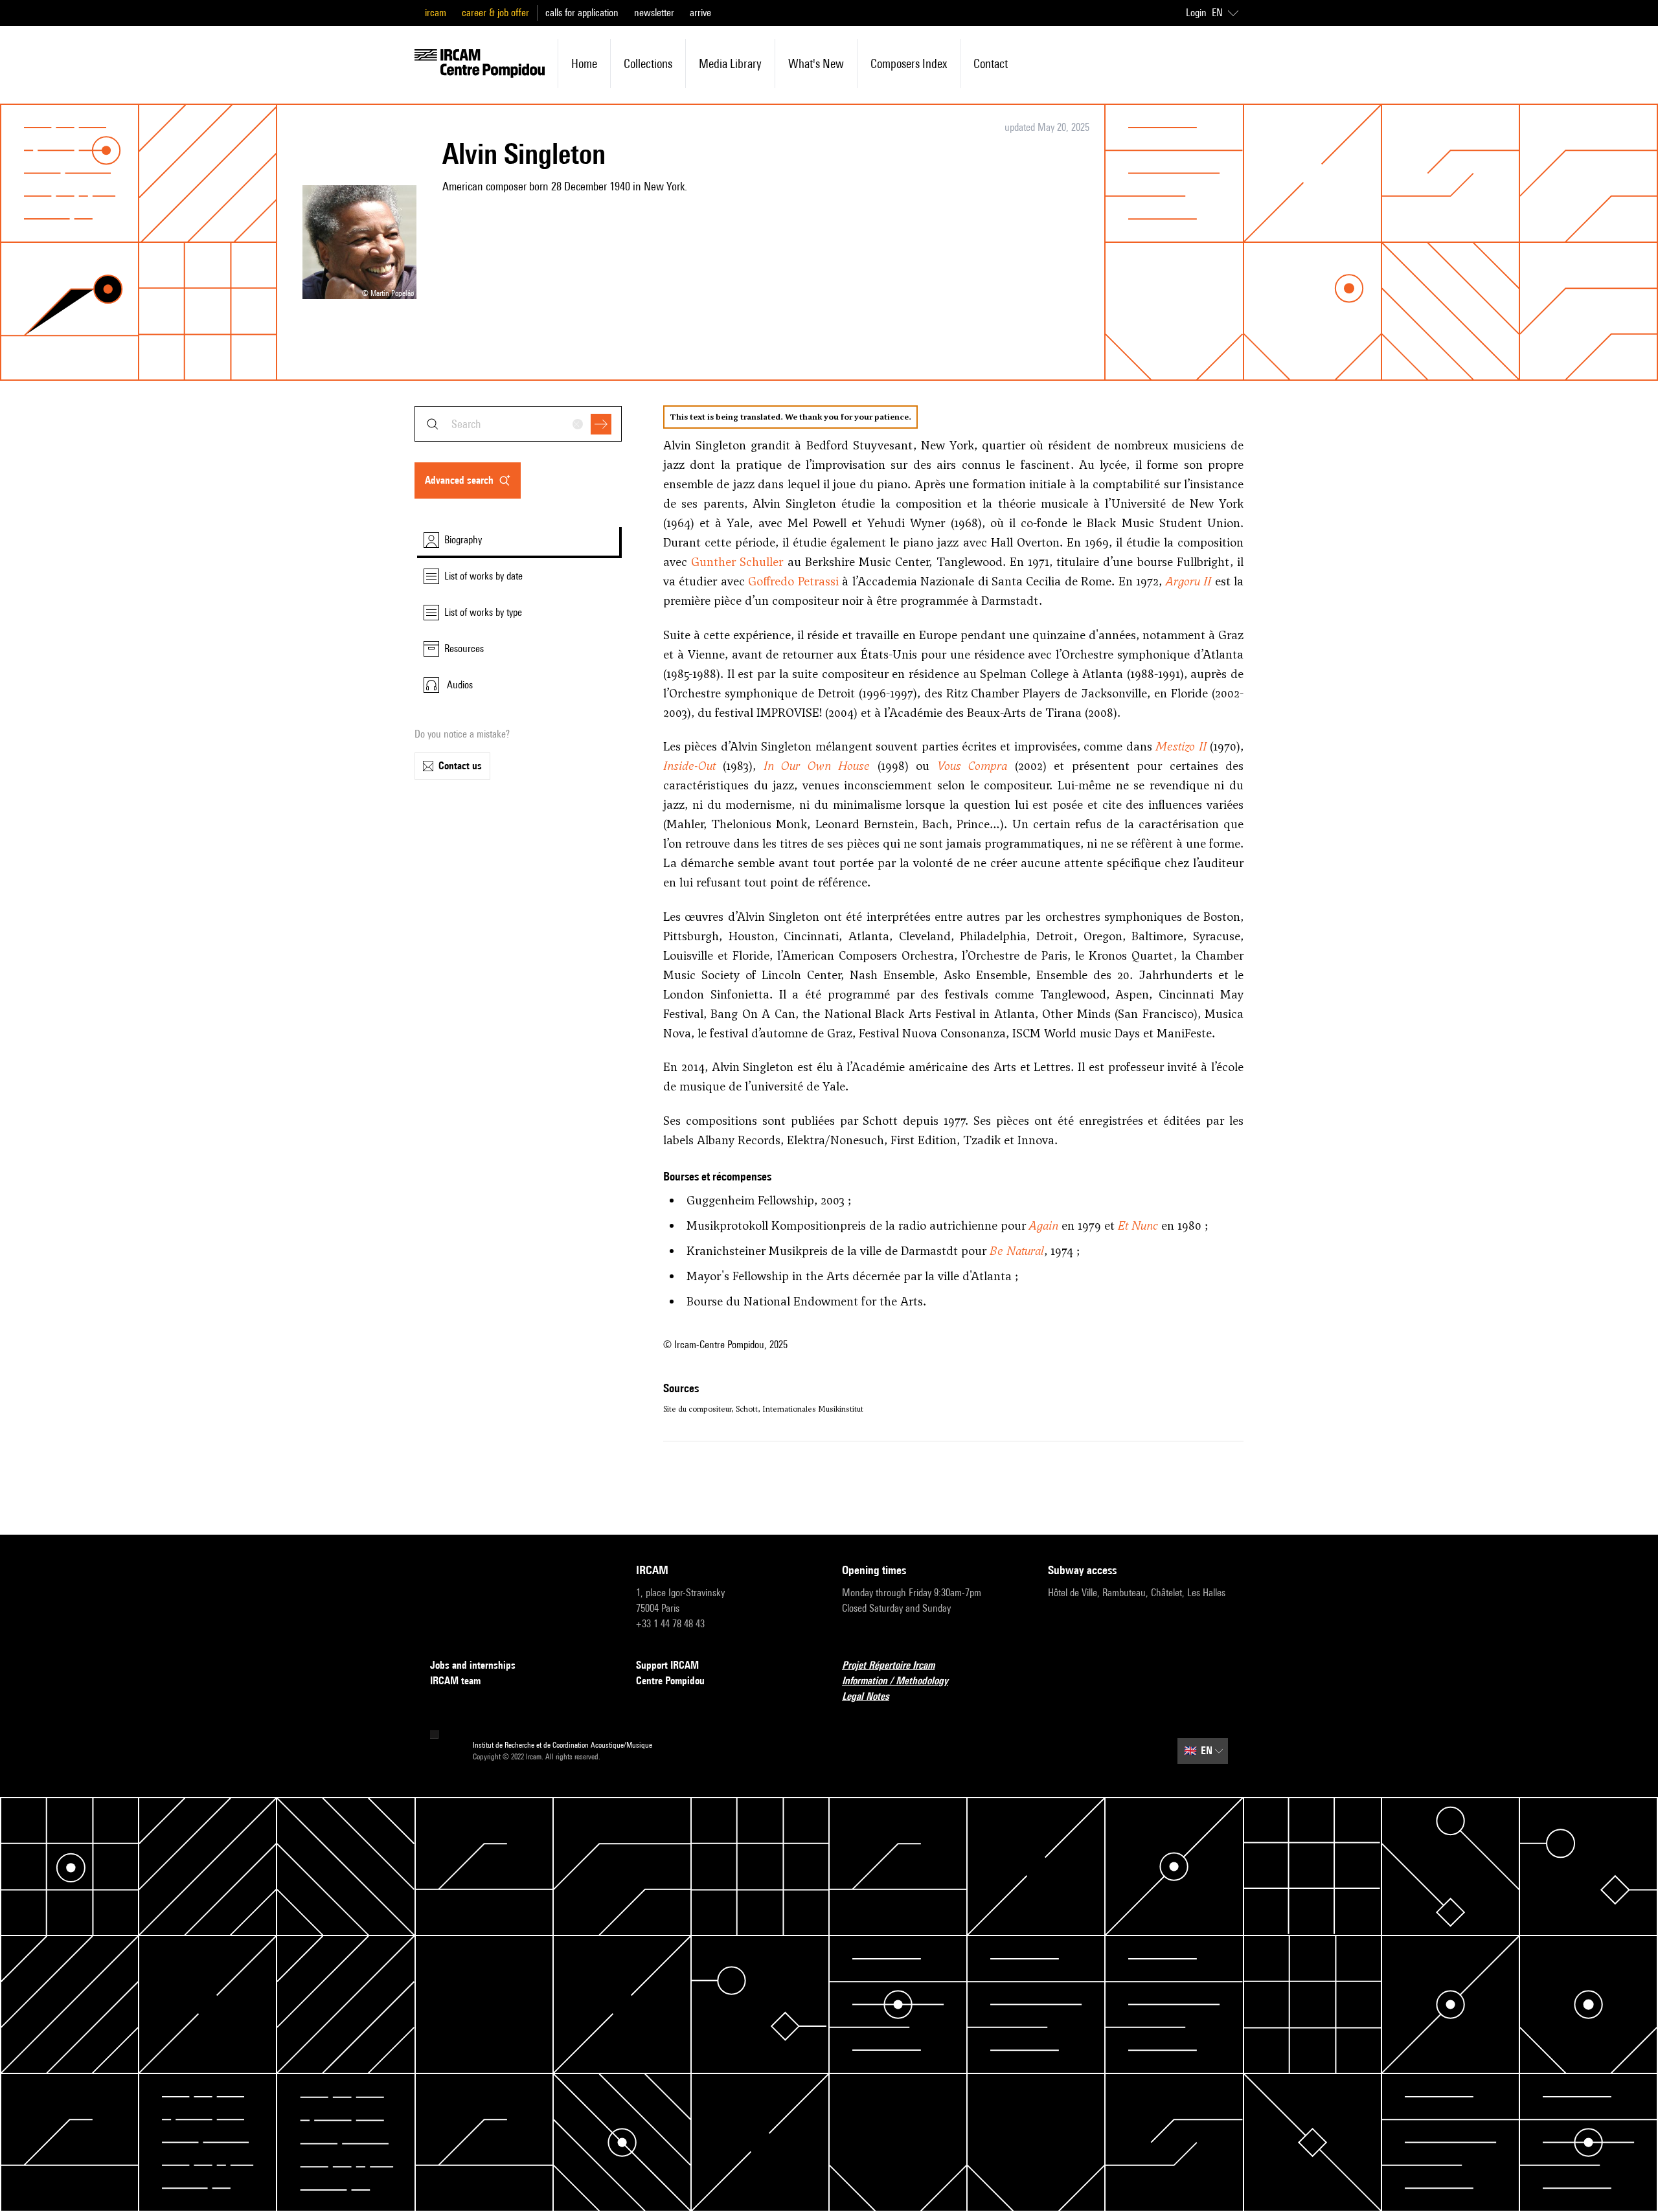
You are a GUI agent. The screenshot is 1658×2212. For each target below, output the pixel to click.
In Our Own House (817, 766)
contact (991, 63)
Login (1196, 13)
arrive (700, 13)
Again (1044, 1225)
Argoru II (1188, 581)
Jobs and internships (473, 1665)
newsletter (654, 13)
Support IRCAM (667, 1665)
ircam (436, 13)
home (584, 63)
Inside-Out (689, 766)
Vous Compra (972, 766)
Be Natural (1017, 1251)
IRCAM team (455, 1681)
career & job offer (495, 13)
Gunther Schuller (737, 562)
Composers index (909, 63)
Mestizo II (1181, 746)
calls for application (582, 13)
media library (730, 63)
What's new (816, 63)
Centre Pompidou (670, 1681)
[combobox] (518, 424)
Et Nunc (1138, 1225)
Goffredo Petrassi (793, 581)
